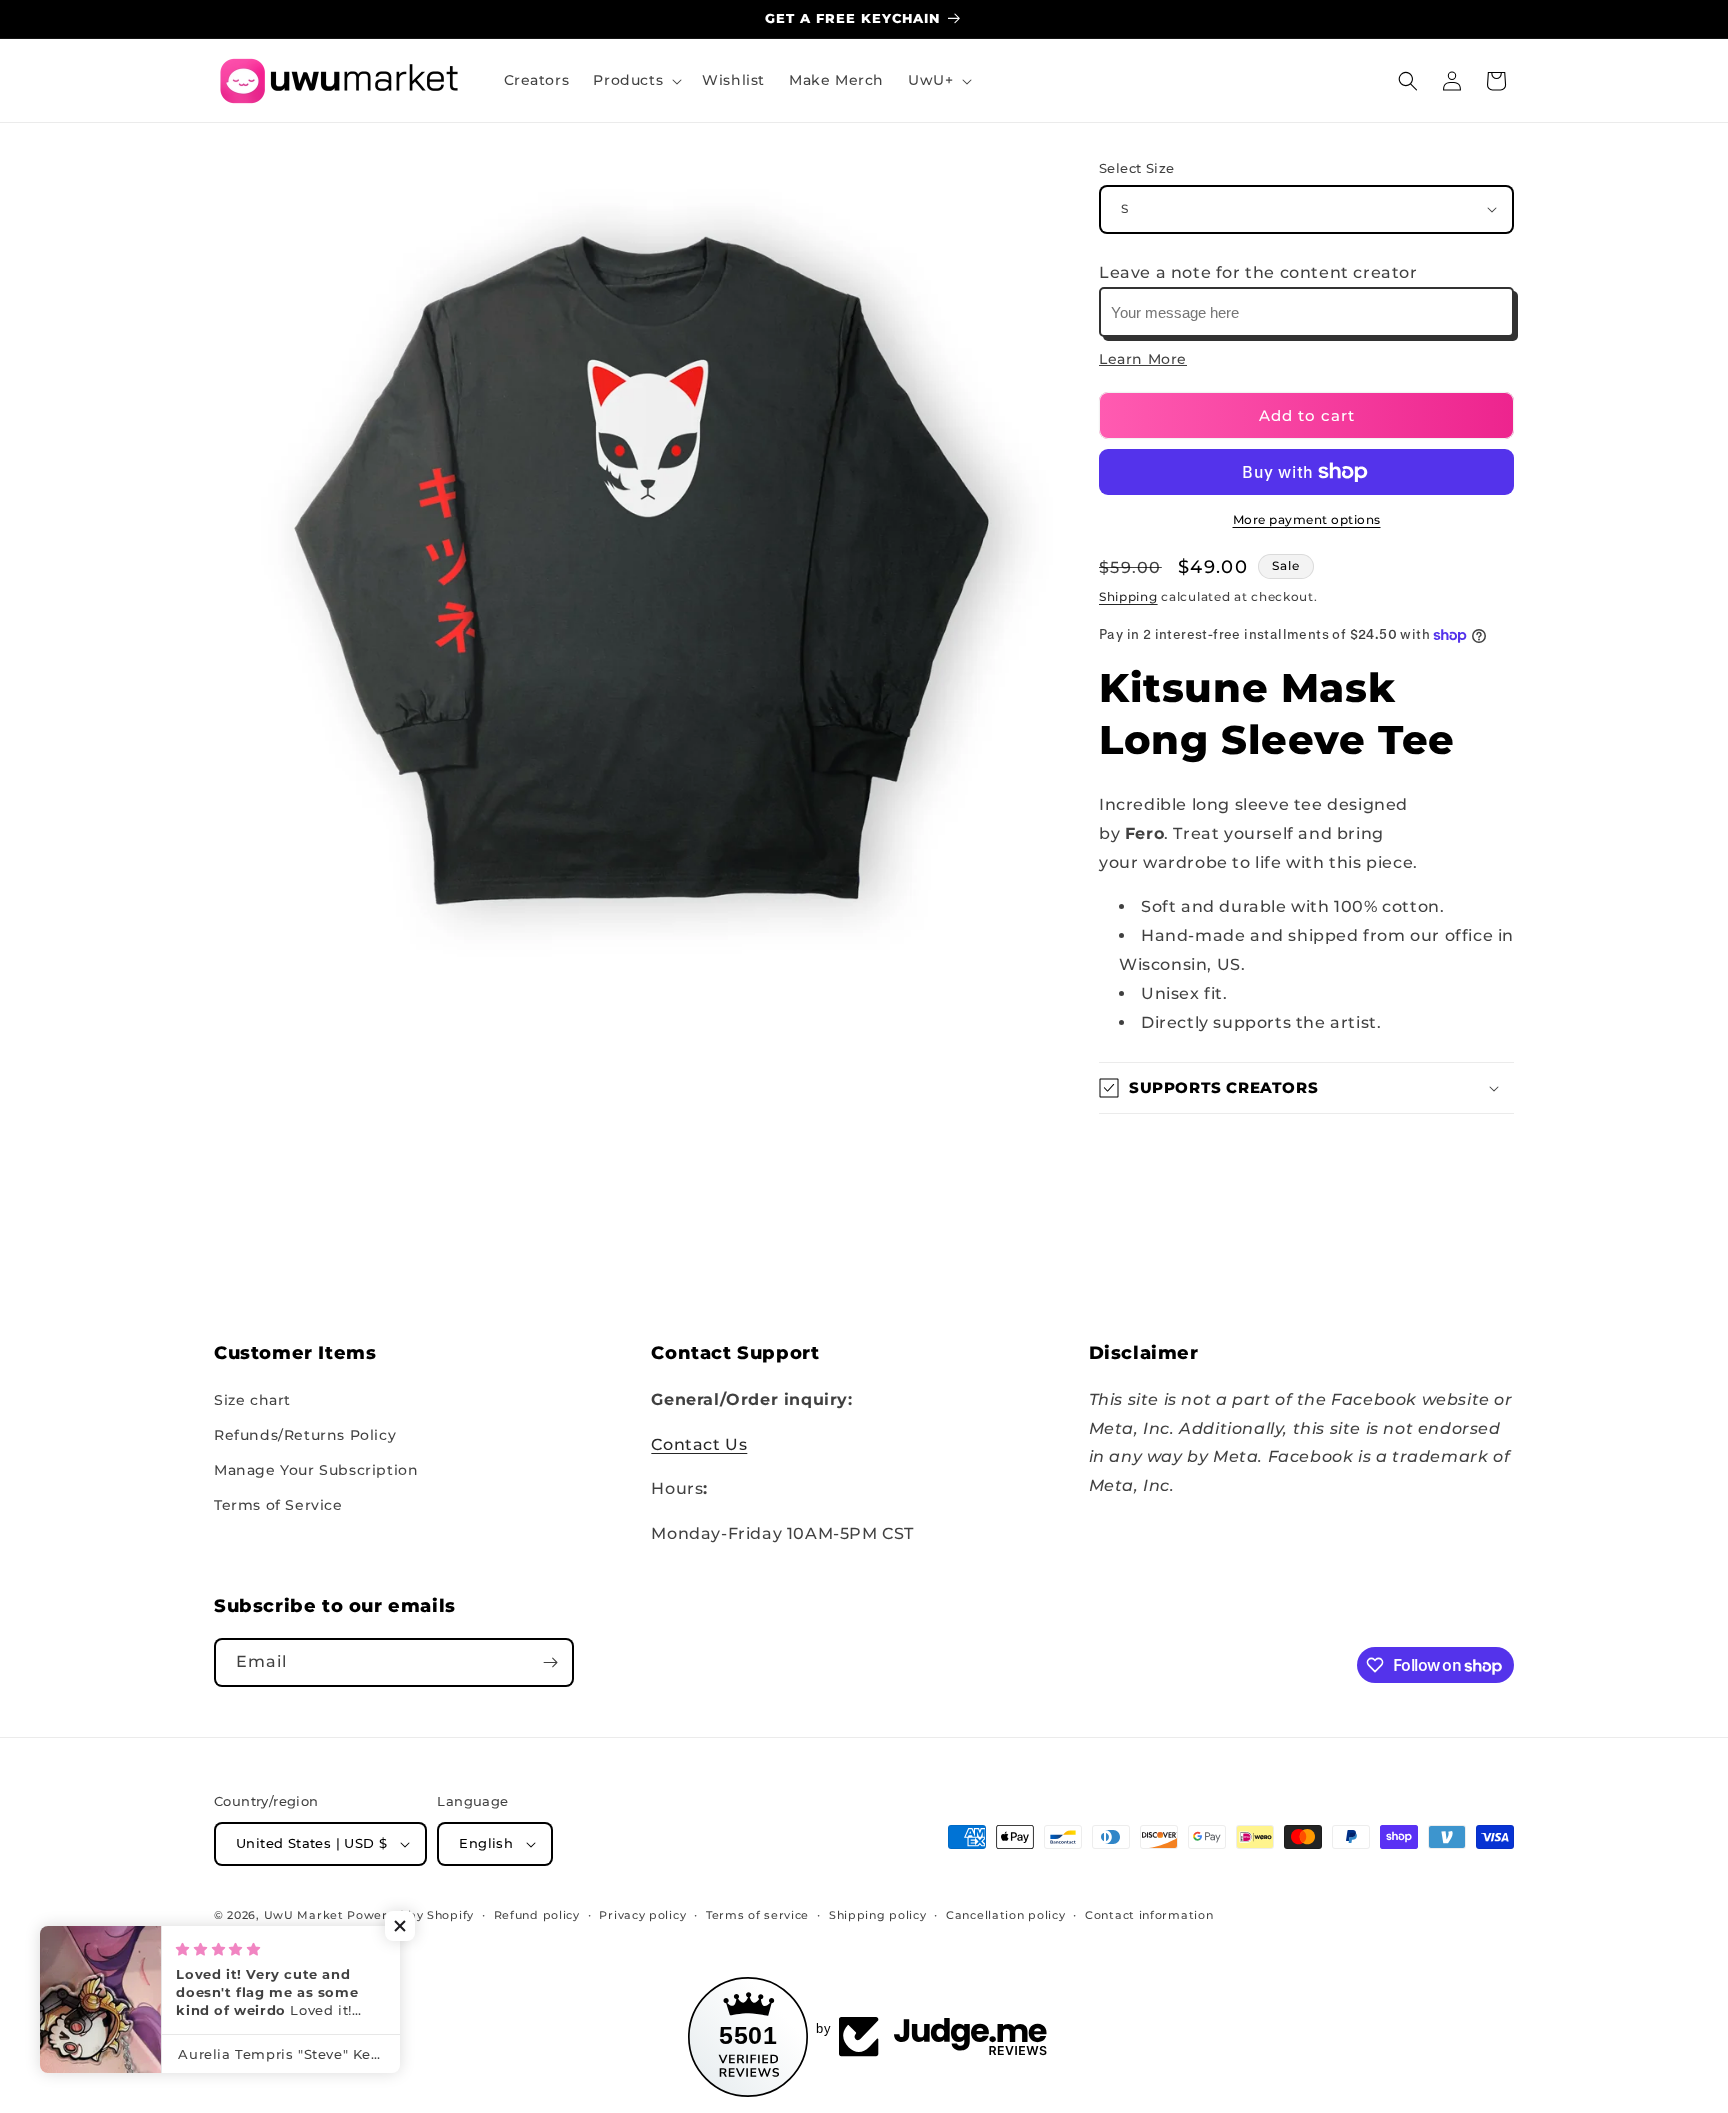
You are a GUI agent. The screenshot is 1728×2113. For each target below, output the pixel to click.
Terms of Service (278, 1505)
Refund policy (537, 1915)
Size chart (252, 1400)
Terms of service (757, 1915)
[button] (635, 80)
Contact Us (699, 1444)
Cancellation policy (1005, 1915)
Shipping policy (878, 1915)
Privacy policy (642, 1915)
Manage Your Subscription (316, 1470)
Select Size (1136, 168)
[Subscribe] (550, 1662)
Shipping (1128, 596)
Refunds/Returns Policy (305, 1435)
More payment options (1307, 519)
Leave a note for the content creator (1258, 272)
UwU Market (304, 1915)
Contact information (1149, 1915)
